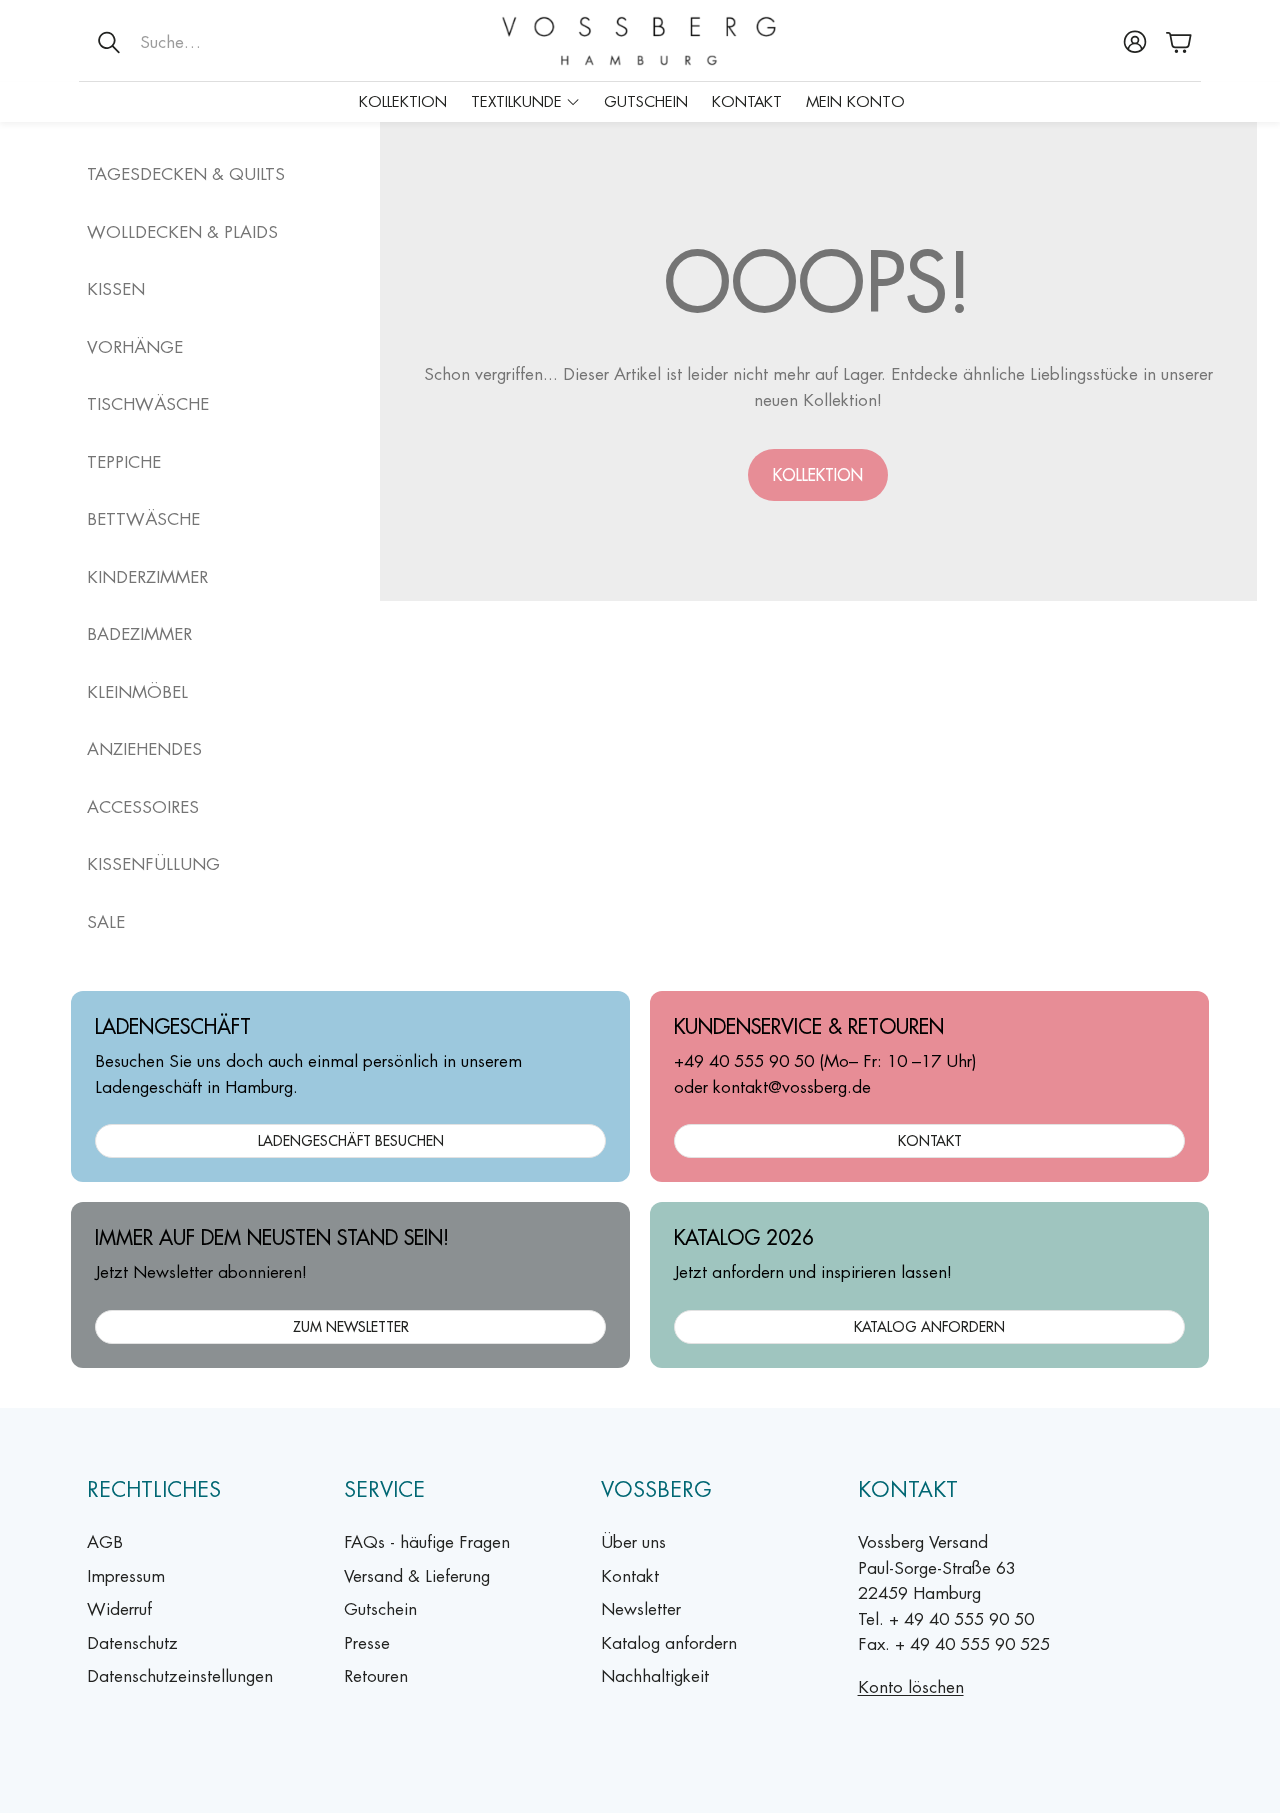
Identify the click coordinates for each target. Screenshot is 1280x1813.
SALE (106, 922)
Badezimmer (139, 634)
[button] (210, 42)
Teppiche (124, 462)
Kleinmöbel (137, 692)
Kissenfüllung (153, 864)
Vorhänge (135, 347)
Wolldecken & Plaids (182, 232)
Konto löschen (911, 1687)
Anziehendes (144, 749)
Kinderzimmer (147, 577)
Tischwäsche (148, 404)
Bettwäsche (143, 519)
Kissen (116, 289)
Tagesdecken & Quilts (186, 174)
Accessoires (143, 807)
